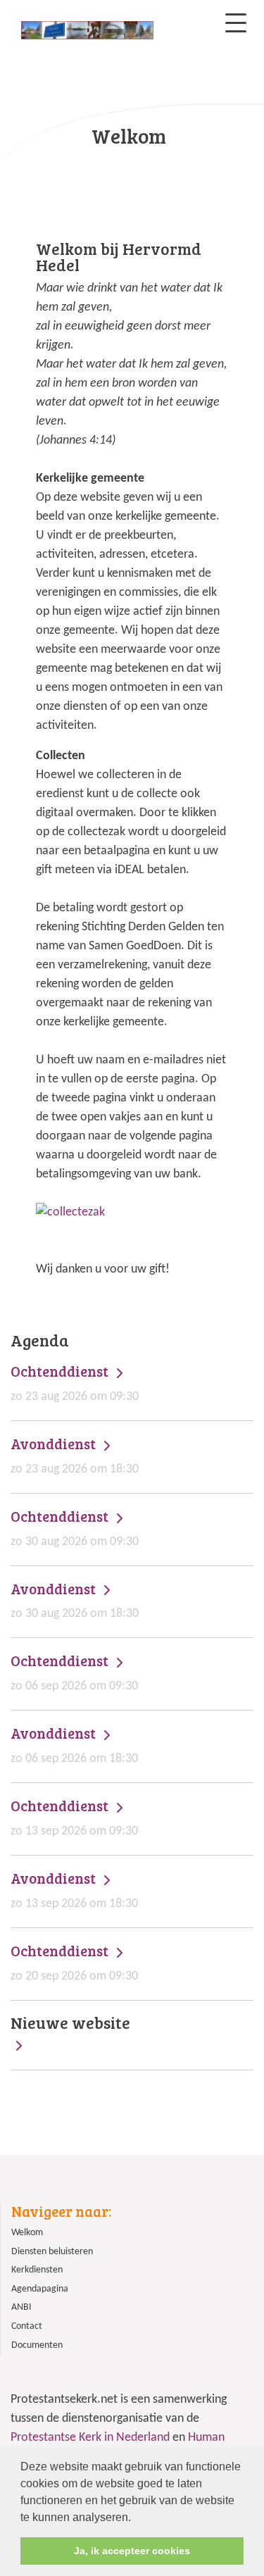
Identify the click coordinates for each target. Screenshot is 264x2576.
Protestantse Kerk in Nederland (90, 2438)
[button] (136, 2518)
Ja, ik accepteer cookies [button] (132, 2551)
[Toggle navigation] (236, 23)
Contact (27, 2326)
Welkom (27, 2233)
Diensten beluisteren (52, 2252)
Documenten (37, 2345)
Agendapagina (40, 2289)
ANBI (21, 2307)
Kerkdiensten (37, 2270)
